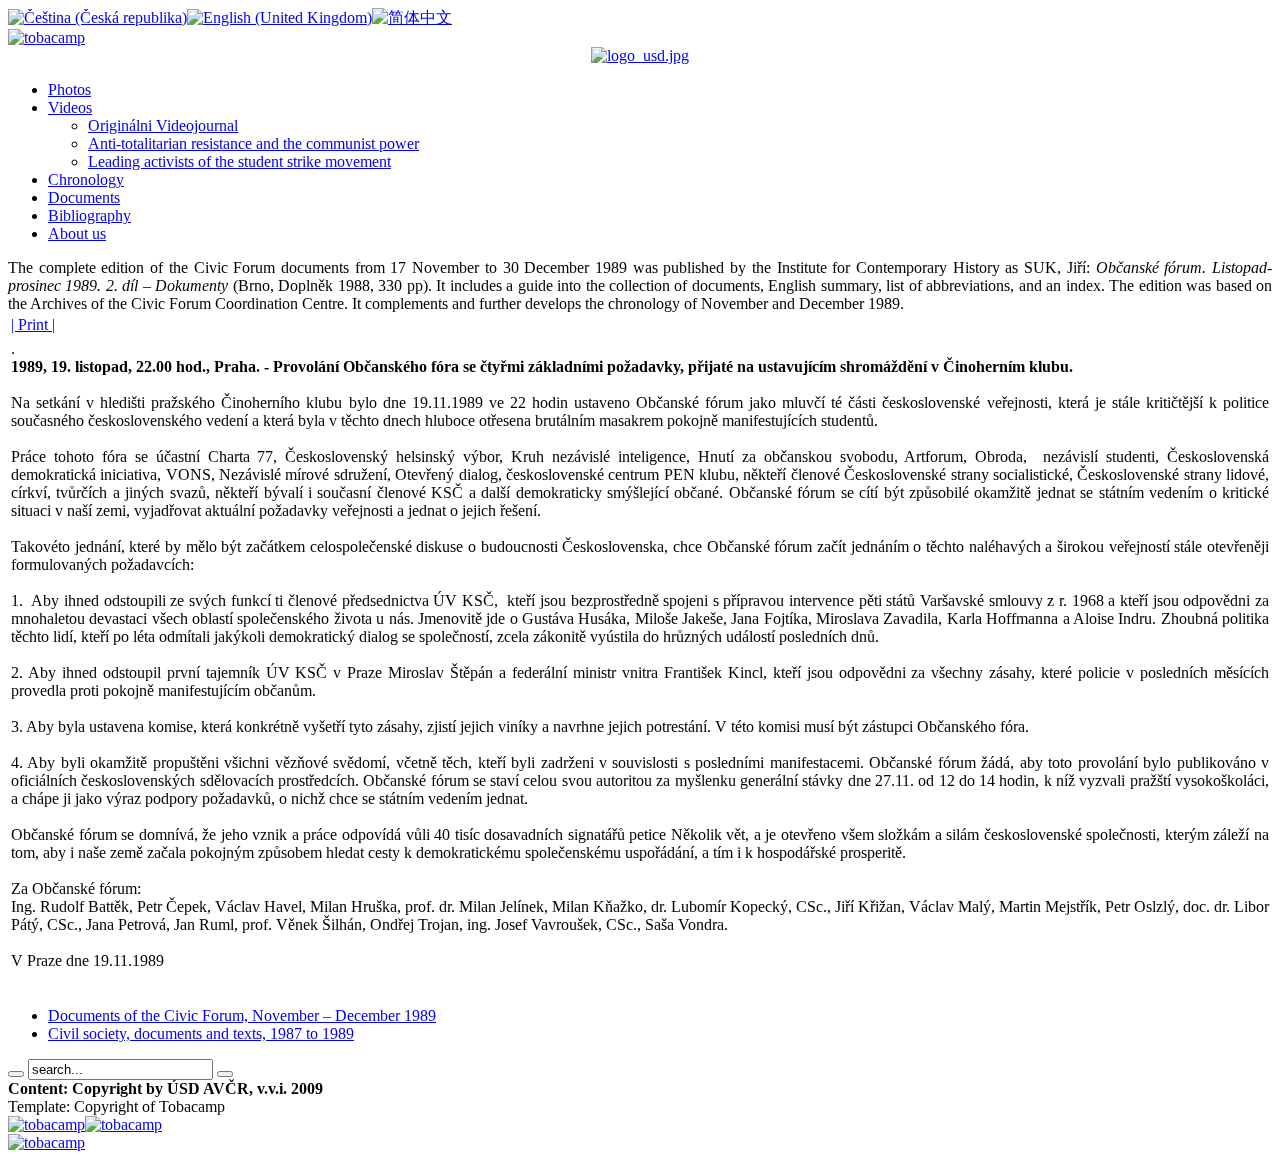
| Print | (33, 324)
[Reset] (225, 1074)
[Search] (16, 1074)
